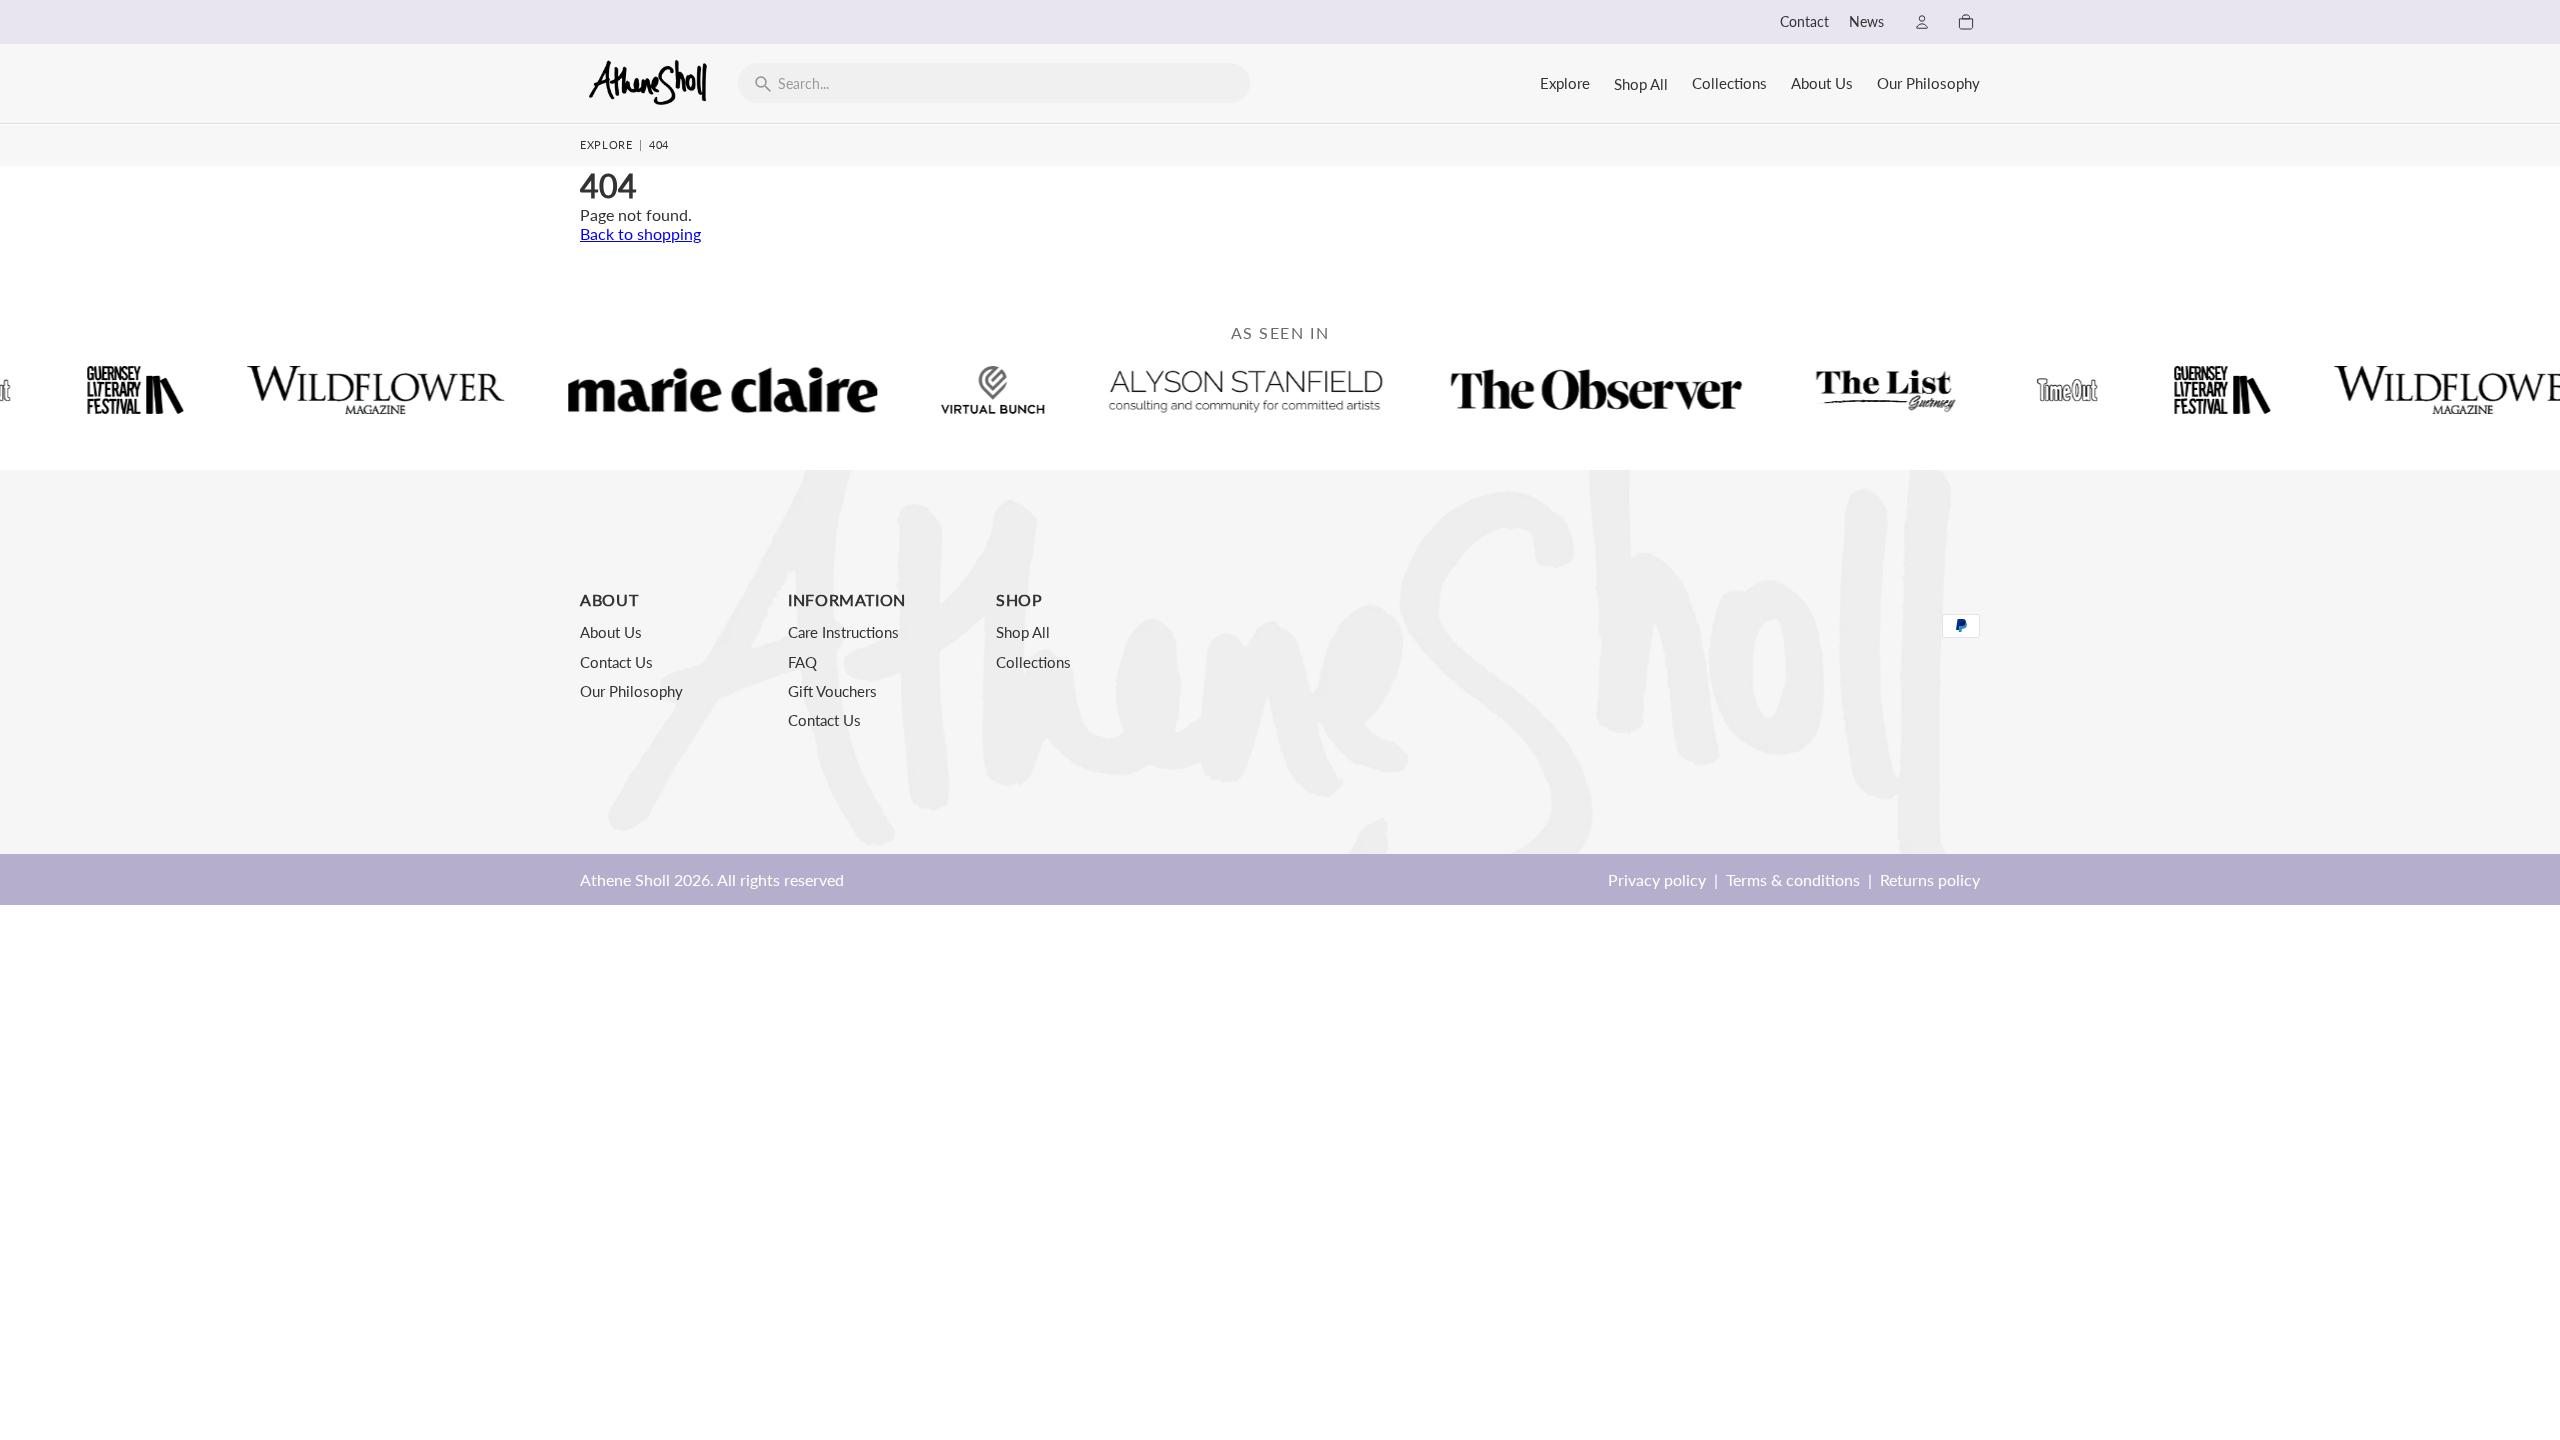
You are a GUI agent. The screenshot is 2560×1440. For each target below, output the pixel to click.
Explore (1565, 83)
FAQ (802, 662)
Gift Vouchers (832, 691)
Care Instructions (843, 632)
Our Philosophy (1928, 83)
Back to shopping (640, 233)
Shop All (1641, 84)
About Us (1822, 83)
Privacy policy (1657, 879)
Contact (1804, 22)
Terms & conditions (1793, 879)
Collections (1729, 83)
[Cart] (1966, 22)
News (1866, 22)
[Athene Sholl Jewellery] (649, 82)
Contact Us (616, 662)
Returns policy (1930, 879)
